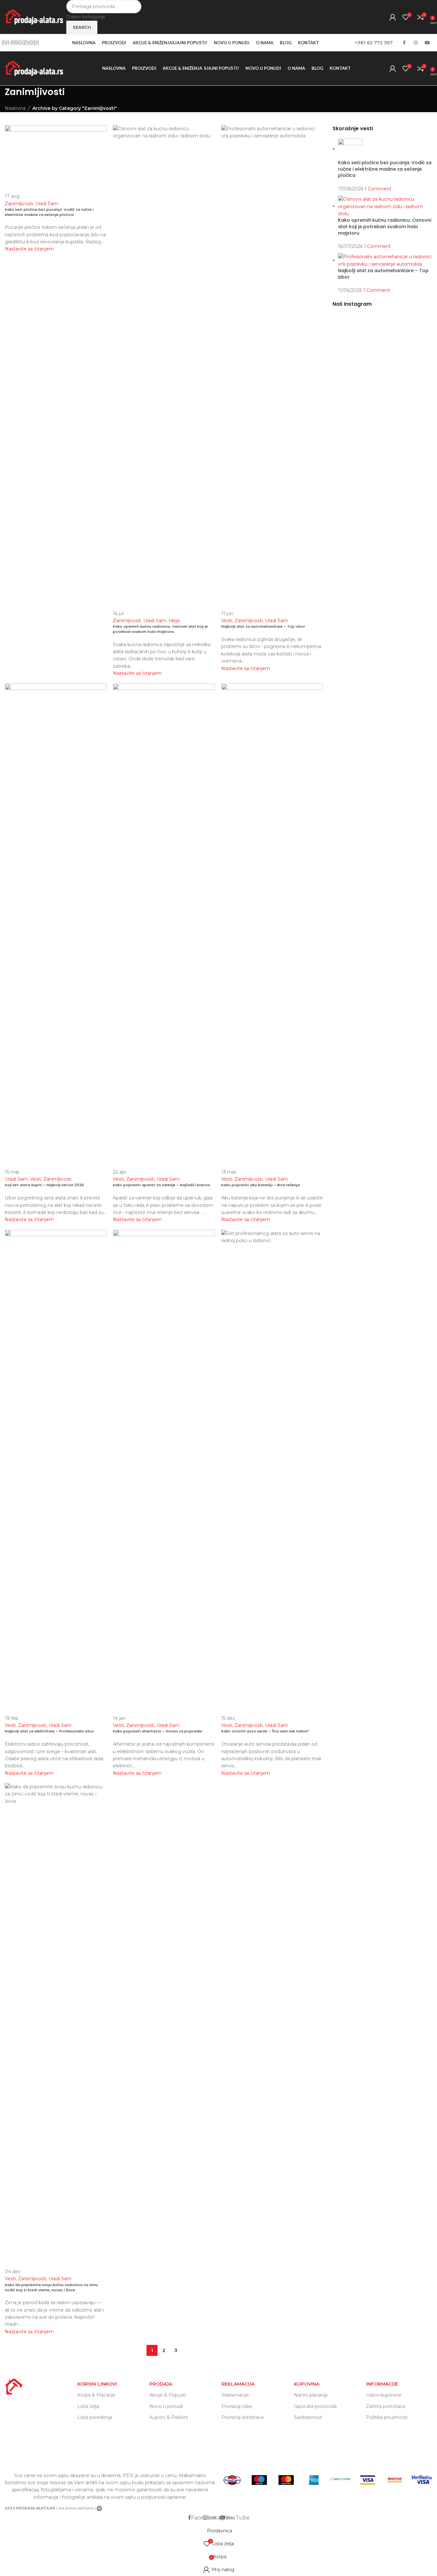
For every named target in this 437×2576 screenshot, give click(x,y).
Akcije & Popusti (168, 2395)
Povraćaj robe (237, 2406)
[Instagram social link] (416, 43)
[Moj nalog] (393, 17)
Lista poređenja (95, 2417)
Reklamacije (235, 2395)
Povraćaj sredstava (243, 2417)
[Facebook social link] (404, 43)
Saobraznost (308, 2417)
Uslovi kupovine (384, 2395)
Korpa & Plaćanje (96, 2395)
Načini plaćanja (311, 2395)
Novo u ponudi (166, 2406)
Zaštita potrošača (386, 2406)
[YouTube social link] (427, 43)
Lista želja (88, 2406)
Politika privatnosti (387, 2417)
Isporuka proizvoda (315, 2406)
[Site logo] (34, 16)
